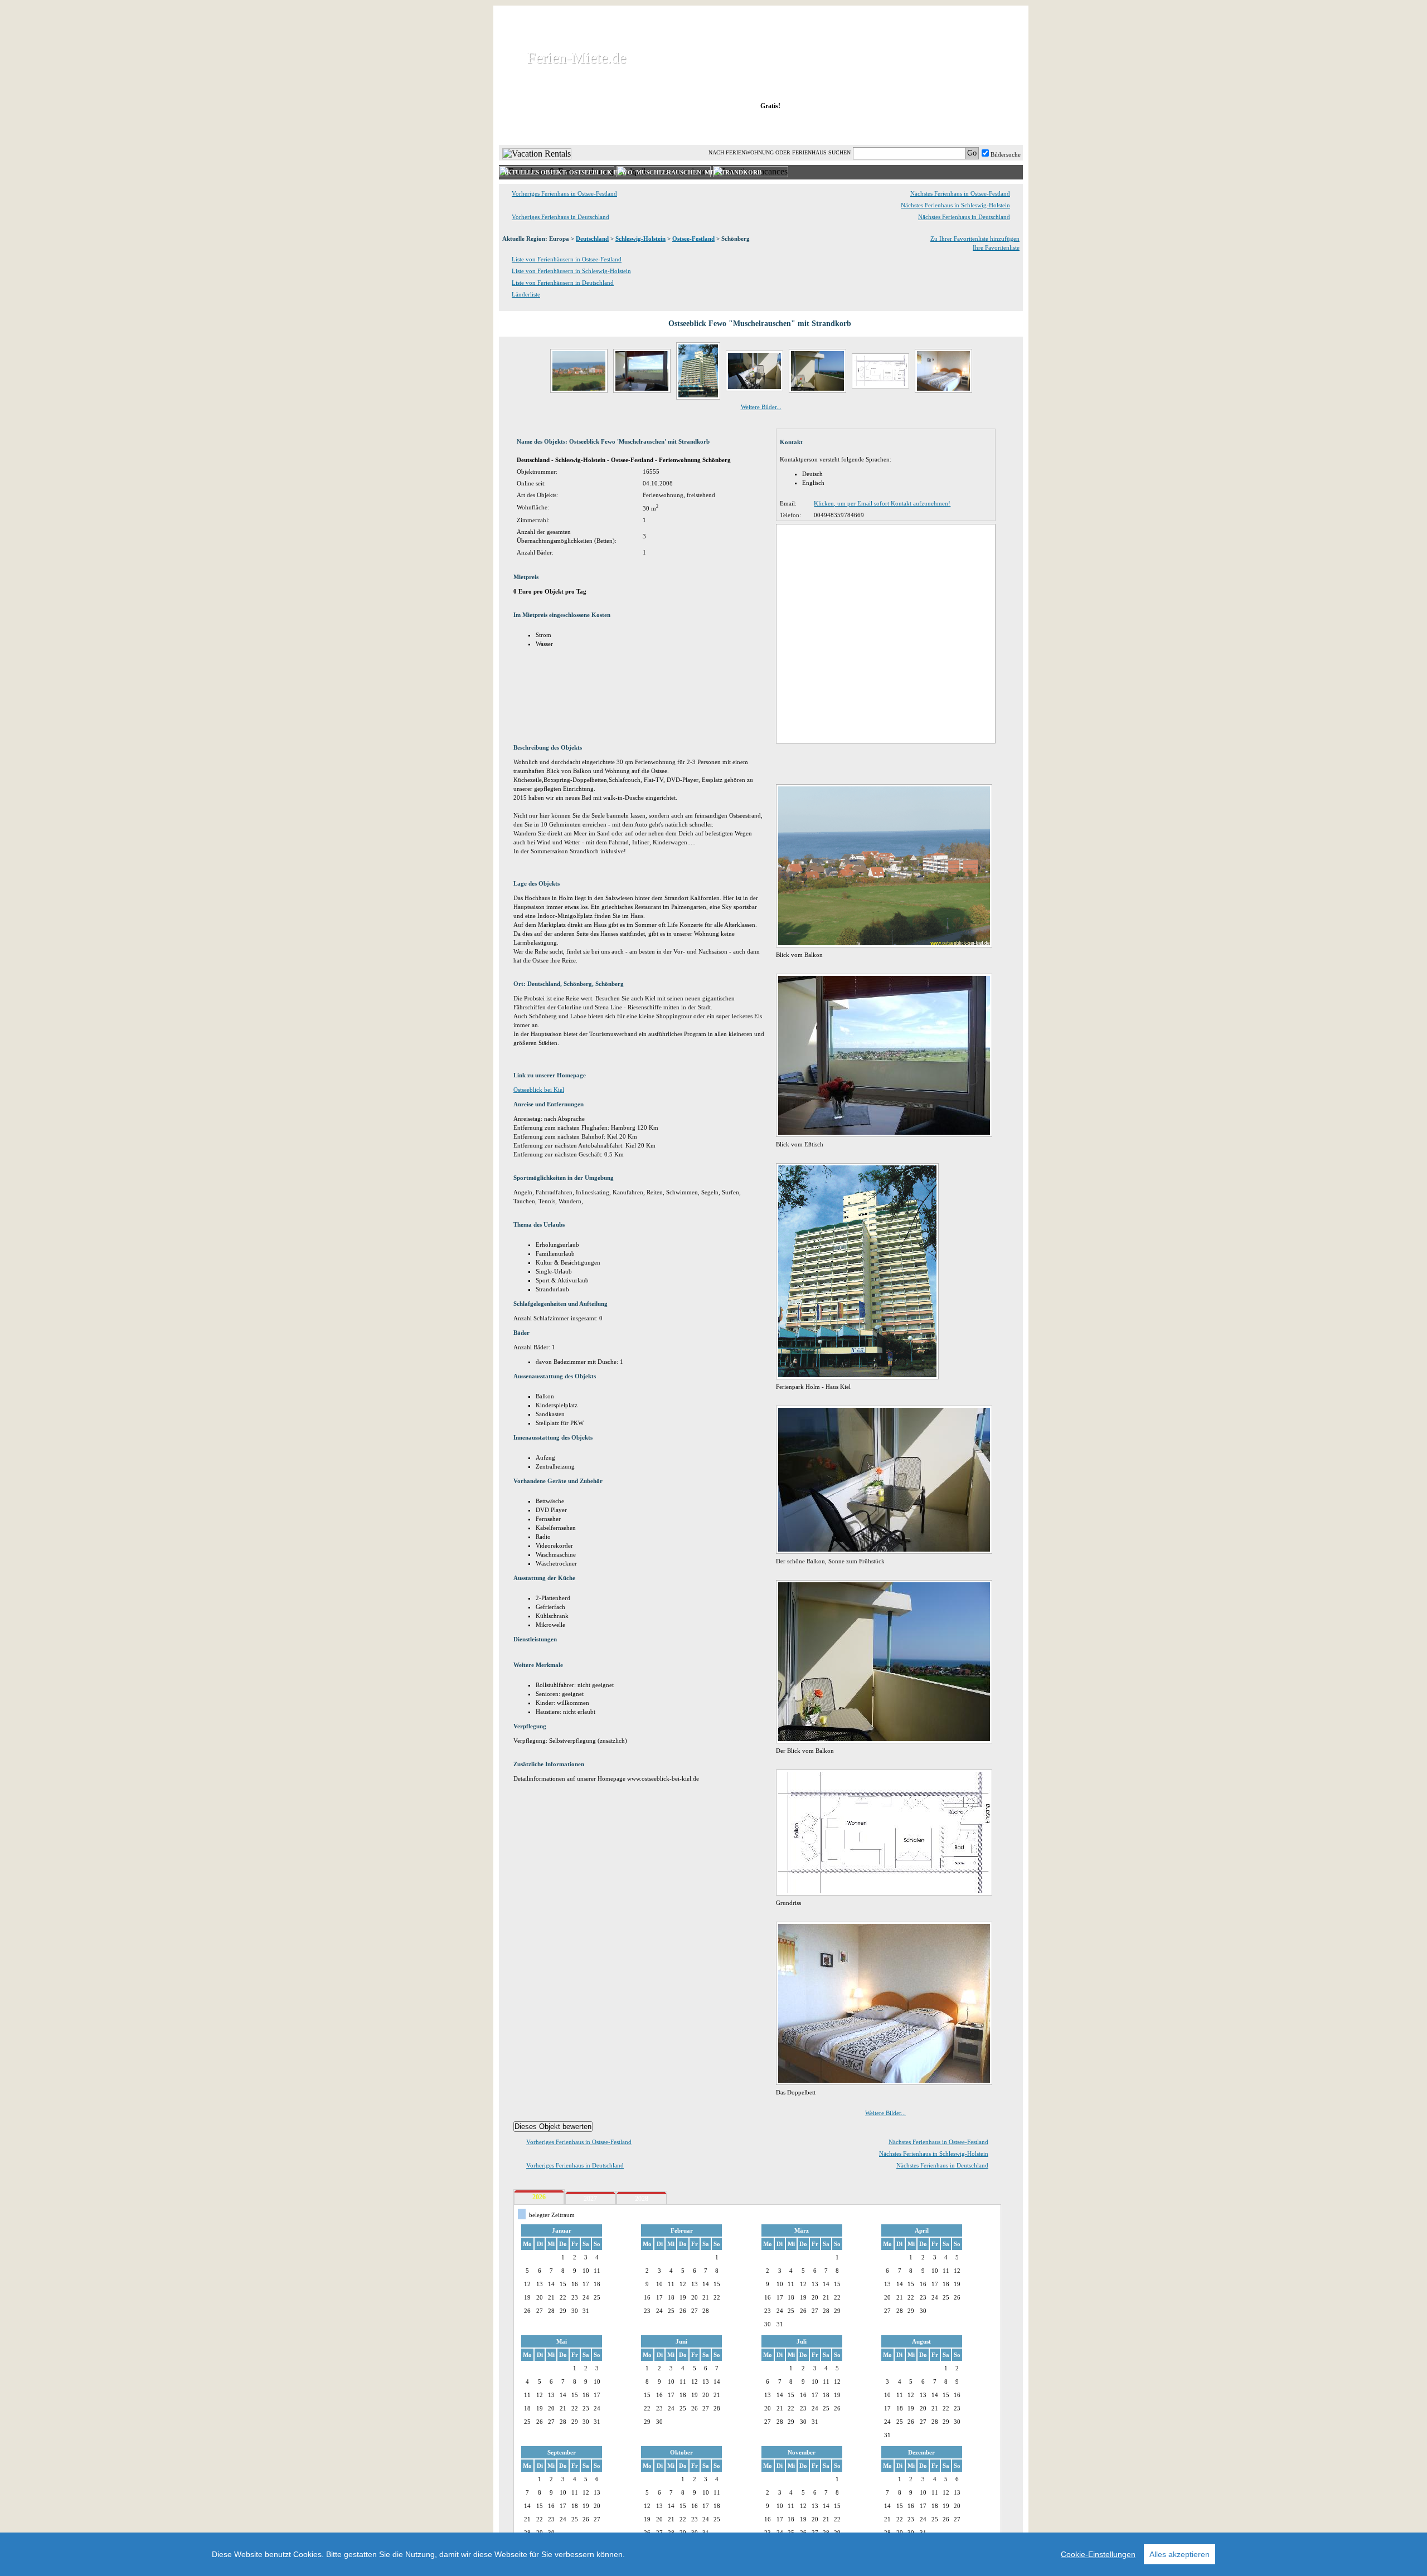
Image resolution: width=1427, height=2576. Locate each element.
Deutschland (592, 239)
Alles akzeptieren (1180, 2554)
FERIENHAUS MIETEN (635, 128)
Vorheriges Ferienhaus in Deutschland (560, 217)
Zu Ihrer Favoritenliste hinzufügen (975, 239)
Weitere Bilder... (761, 407)
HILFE (993, 128)
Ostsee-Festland (693, 239)
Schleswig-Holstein (640, 239)
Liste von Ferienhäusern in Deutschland (563, 283)
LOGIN (925, 128)
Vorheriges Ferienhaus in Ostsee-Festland (564, 193)
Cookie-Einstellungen (1098, 2554)
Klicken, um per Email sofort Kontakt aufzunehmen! (882, 503)
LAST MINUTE (853, 128)
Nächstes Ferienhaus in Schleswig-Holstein (955, 205)
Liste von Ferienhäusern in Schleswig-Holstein (571, 271)
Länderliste (526, 294)
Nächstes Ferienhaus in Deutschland (964, 217)
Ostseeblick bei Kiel (539, 1090)
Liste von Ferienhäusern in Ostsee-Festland (567, 259)
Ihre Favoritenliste (996, 247)
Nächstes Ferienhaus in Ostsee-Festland (960, 193)
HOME (537, 128)
